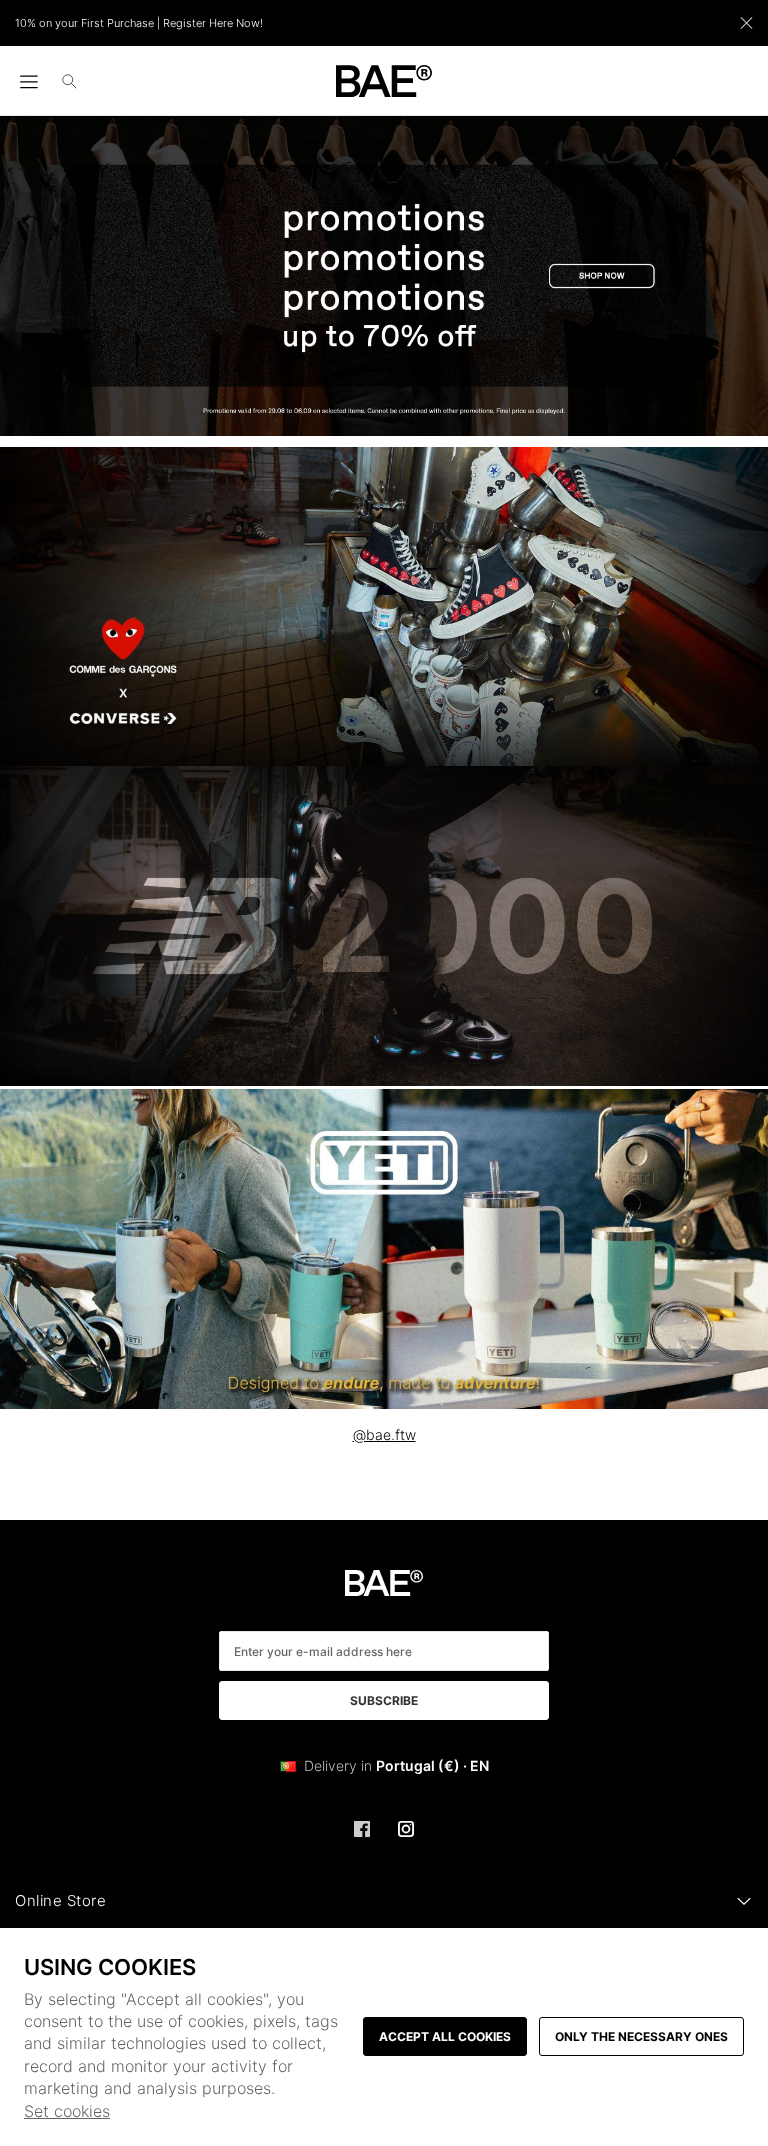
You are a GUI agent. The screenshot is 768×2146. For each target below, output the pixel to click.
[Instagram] (406, 1829)
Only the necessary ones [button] (641, 2036)
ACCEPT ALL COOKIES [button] (445, 2036)
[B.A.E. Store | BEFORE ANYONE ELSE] (384, 81)
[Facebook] (362, 1829)
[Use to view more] (384, 276)
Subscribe (384, 1700)
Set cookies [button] (67, 2111)
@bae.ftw (384, 1434)
